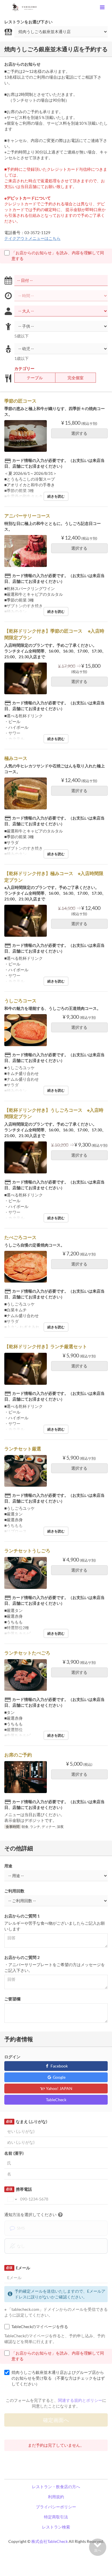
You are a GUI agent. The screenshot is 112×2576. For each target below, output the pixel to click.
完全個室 (76, 378)
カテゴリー (24, 368)
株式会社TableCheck (50, 2541)
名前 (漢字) (14, 2153)
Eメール (18, 2268)
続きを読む (56, 496)
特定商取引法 (56, 2517)
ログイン (12, 2057)
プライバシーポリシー (56, 2507)
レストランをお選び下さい (28, 22)
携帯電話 (19, 2189)
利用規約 (56, 2497)
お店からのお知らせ (22, 64)
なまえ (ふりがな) (26, 2121)
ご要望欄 (12, 1999)
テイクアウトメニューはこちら (32, 238)
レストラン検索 (56, 2527)
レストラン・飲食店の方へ (56, 2487)
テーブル (35, 378)
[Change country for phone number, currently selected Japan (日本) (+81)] (12, 2199)
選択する (79, 433)
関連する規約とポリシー (80, 2400)
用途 (8, 1866)
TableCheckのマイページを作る (40, 2326)
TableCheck (56, 2100)
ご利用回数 (14, 1891)
